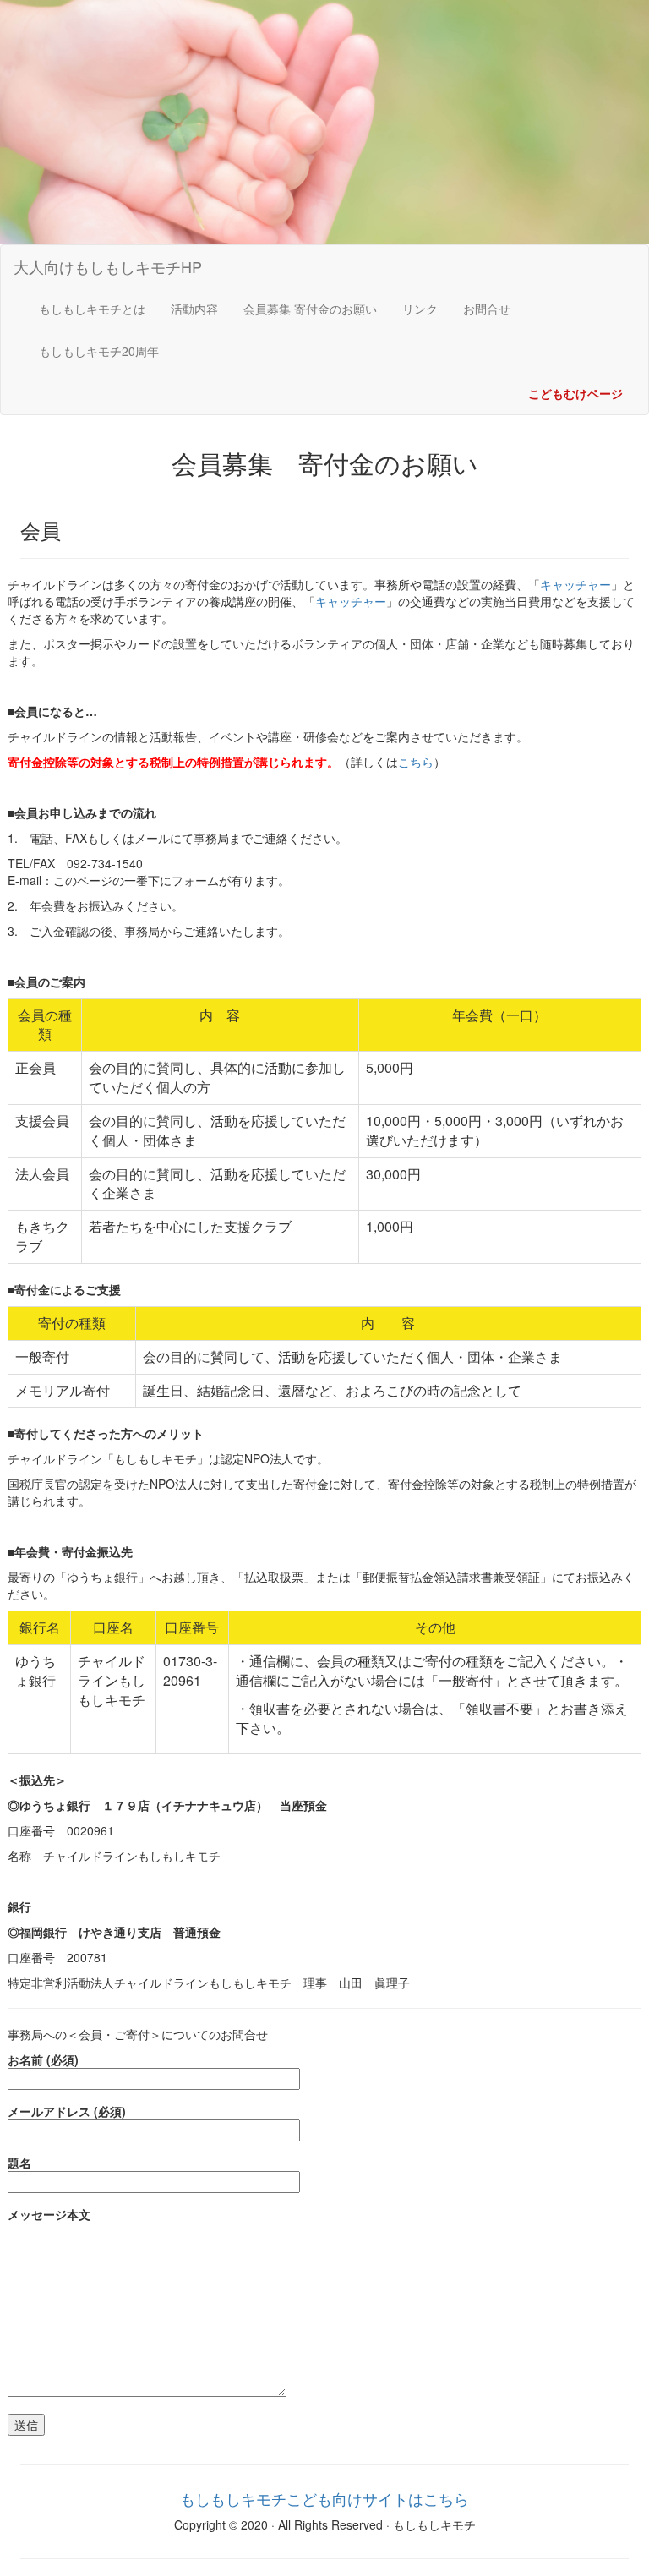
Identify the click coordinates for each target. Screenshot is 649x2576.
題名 (19, 2163)
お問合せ (487, 309)
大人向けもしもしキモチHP (108, 266)
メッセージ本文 (49, 2214)
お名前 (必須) (43, 2059)
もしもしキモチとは (98, 308)
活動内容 (194, 309)
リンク (420, 309)
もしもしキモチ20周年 (99, 351)
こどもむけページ (575, 393)
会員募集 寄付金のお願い (310, 309)
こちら (416, 762)
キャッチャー (575, 584)
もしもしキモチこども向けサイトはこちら (324, 2498)
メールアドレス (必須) (67, 2111)
